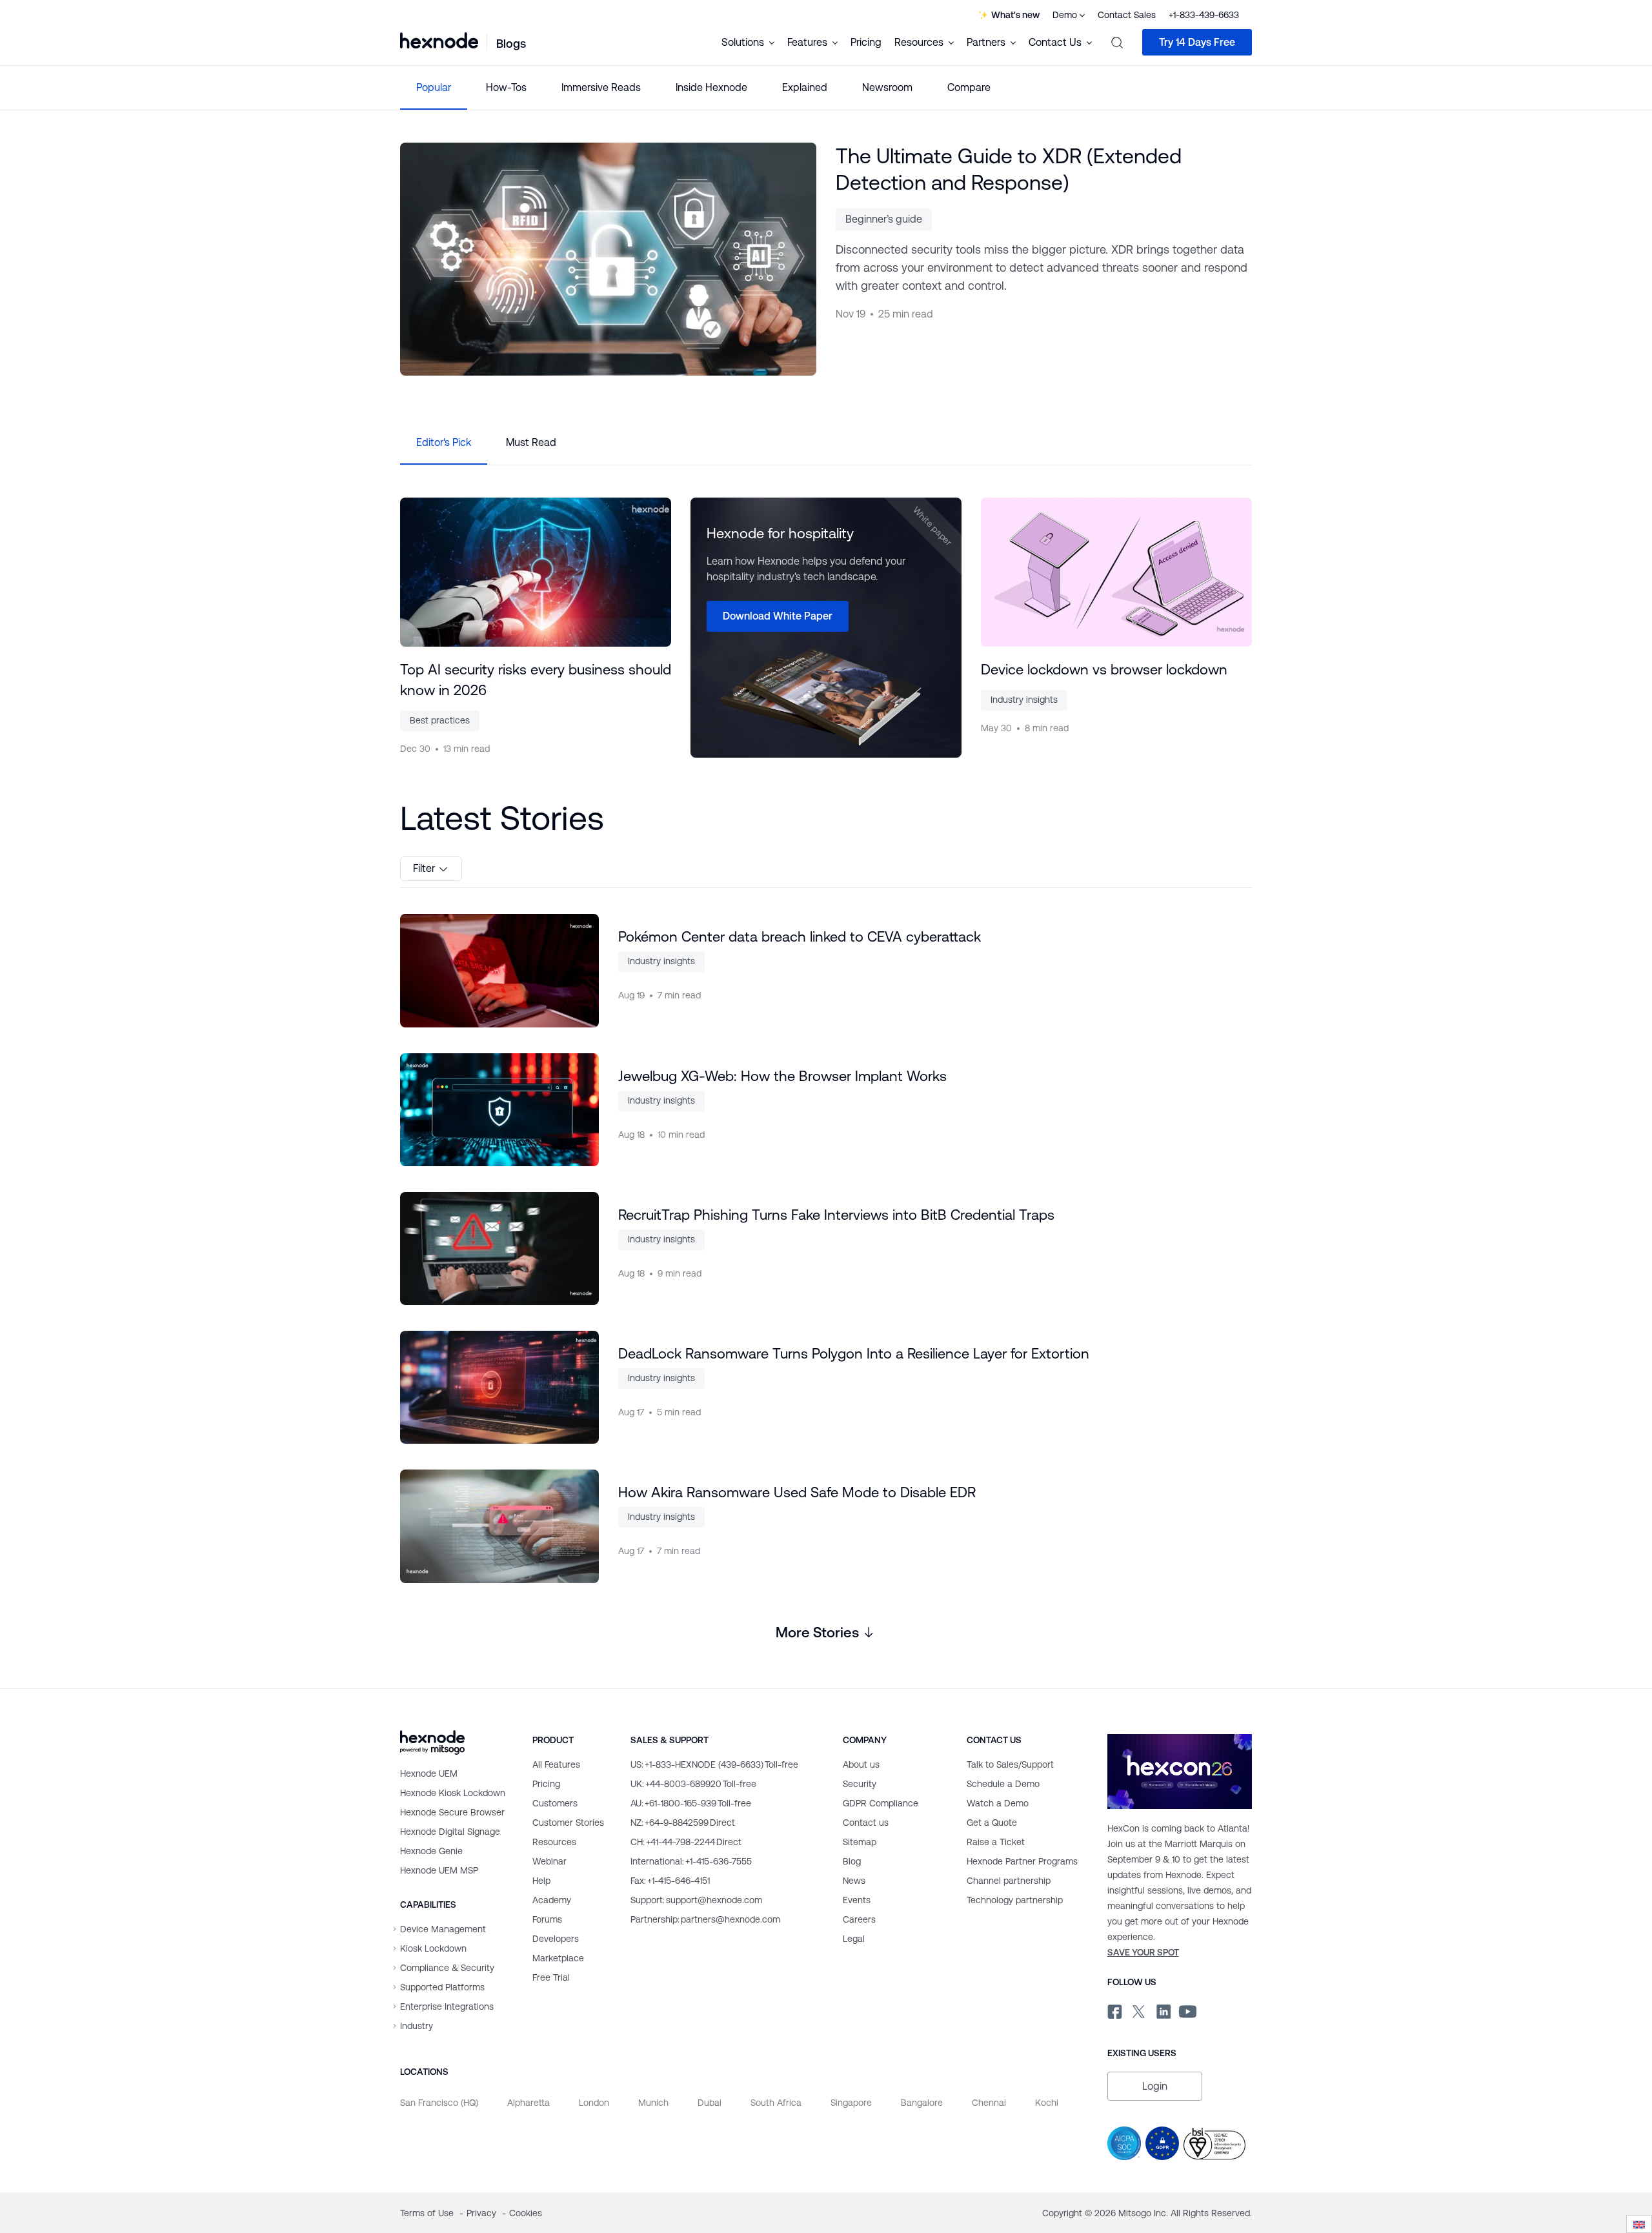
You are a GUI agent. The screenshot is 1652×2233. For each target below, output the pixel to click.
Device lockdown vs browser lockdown (1104, 670)
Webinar (549, 1861)
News (854, 1881)
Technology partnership (1015, 1900)
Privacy (483, 2213)
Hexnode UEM (429, 1773)
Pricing (866, 42)
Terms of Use (428, 2213)
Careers (859, 1919)
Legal (854, 1939)
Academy (552, 1900)
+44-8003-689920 (693, 1784)
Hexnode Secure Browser (452, 1812)
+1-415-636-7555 (691, 1861)
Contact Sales (1127, 15)
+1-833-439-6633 (1204, 15)
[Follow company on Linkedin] (1163, 2010)
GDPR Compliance (881, 1803)
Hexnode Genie (431, 1851)
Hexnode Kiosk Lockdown (453, 1793)
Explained (805, 87)
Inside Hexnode (711, 87)
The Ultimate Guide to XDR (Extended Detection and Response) (1009, 169)
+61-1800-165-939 (691, 1803)
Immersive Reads (601, 87)
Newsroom (887, 87)
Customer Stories (568, 1823)
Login (1155, 2086)
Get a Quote (992, 1823)
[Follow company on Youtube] (1188, 2010)
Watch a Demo (998, 1803)
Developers (556, 1939)
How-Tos (506, 87)
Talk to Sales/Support (1010, 1764)
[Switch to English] (1639, 2224)
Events (857, 1900)
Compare (969, 87)
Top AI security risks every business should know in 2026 (536, 680)
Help (541, 1881)
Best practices (440, 720)
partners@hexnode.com (705, 1919)
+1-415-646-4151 (670, 1881)
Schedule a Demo (1003, 1784)
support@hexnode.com (696, 1900)
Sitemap (860, 1842)
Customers (555, 1803)
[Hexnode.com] (439, 42)
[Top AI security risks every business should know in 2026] (536, 572)
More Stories (817, 1632)
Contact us (866, 1823)
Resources (554, 1842)
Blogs (511, 44)
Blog (852, 1861)
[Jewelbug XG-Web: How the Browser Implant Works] (499, 1110)
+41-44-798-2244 (686, 1842)
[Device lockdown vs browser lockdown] (1116, 572)
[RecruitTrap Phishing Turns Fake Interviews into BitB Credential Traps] (499, 1248)
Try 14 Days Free (1197, 42)
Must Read (531, 442)
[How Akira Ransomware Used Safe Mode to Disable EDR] (499, 1526)
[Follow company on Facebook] (1113, 2010)
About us (861, 1764)
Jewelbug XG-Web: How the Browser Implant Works (782, 1076)
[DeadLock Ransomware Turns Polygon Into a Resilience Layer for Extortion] (499, 1387)
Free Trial (551, 1977)
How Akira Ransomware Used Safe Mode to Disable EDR (797, 1492)
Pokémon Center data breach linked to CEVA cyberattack (800, 937)
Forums (547, 1919)
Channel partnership (1009, 1881)
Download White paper (778, 616)
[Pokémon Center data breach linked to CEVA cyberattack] (499, 970)
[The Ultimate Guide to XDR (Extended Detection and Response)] (608, 259)
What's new (1015, 15)
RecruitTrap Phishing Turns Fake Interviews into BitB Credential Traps (836, 1215)
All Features (556, 1764)
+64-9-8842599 (683, 1823)
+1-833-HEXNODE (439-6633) (714, 1764)
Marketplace (558, 1958)
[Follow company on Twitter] (1138, 2010)
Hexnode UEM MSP (439, 1870)
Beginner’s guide (884, 219)
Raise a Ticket (996, 1842)
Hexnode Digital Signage (450, 1832)
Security (860, 1784)
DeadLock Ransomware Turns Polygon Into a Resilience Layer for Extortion (854, 1354)
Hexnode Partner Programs (1022, 1861)
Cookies (526, 2213)
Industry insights (1024, 700)
